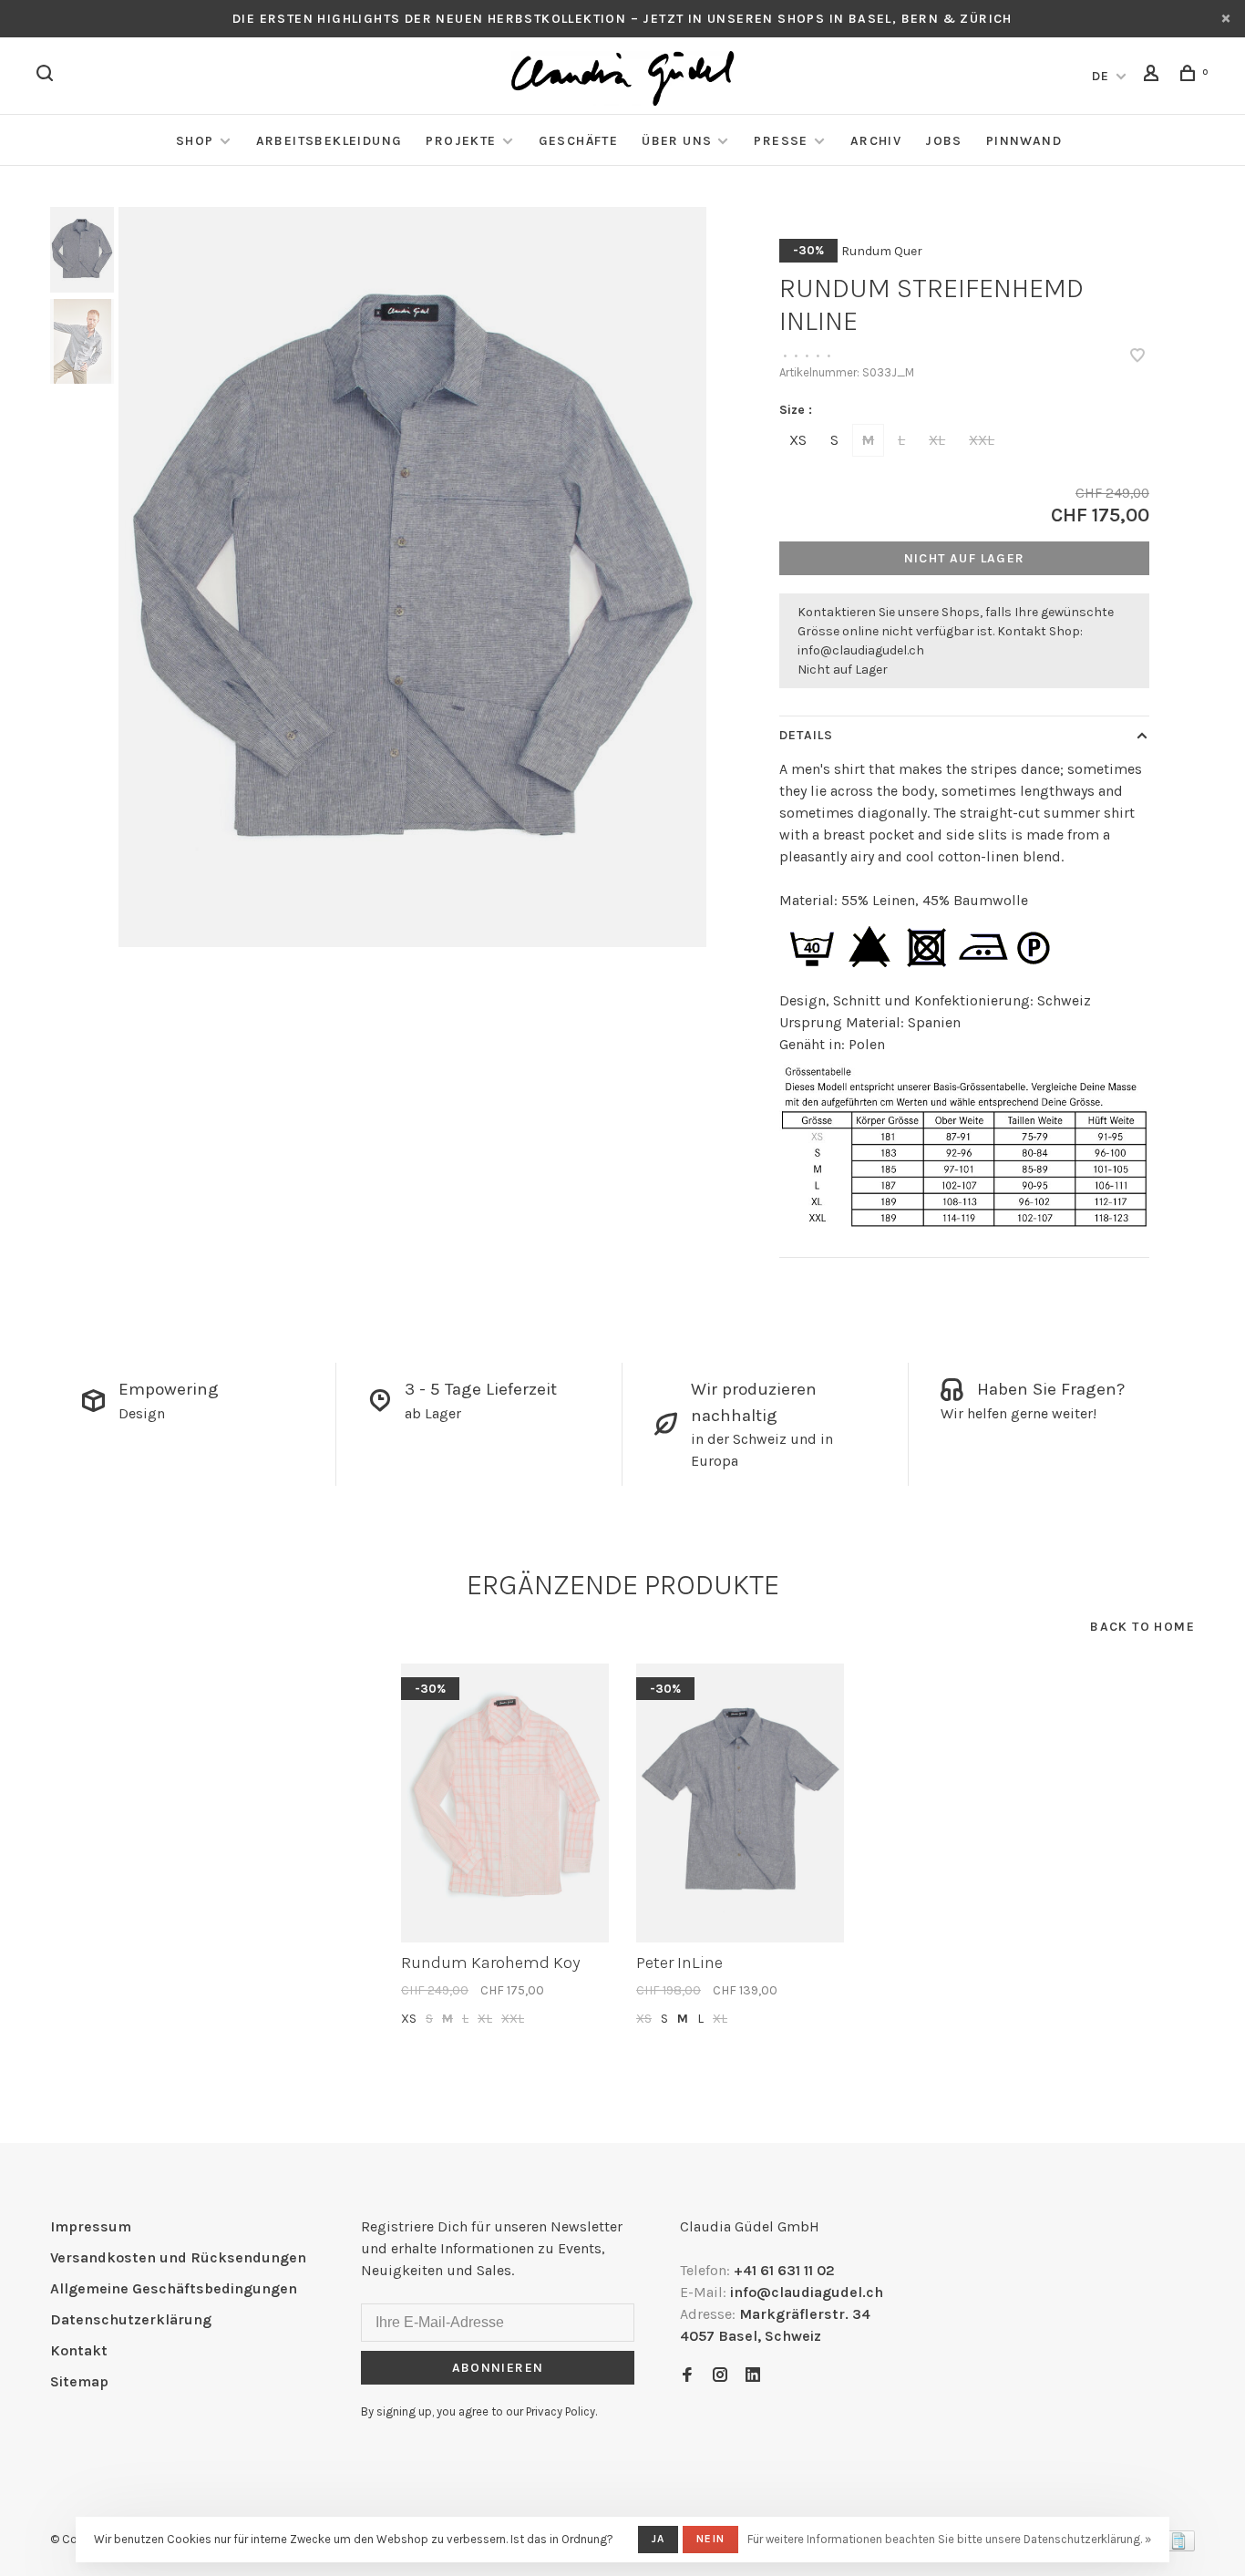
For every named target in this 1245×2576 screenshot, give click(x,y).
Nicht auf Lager (965, 558)
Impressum (91, 2226)
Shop (195, 141)
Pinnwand (1024, 141)
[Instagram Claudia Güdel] (720, 2376)
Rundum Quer (882, 251)
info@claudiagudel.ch (861, 650)
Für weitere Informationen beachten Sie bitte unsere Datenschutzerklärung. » (949, 2539)
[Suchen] (47, 76)
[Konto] (1154, 76)
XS (798, 440)
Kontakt (79, 2350)
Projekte (461, 141)
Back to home (1142, 1627)
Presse (781, 141)
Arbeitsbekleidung (329, 141)
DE (1101, 76)
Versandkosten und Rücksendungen (178, 2257)
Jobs (944, 141)
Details (806, 735)
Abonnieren (498, 2368)
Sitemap (79, 2381)
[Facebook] (687, 2376)
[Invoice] (1178, 2546)
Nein (710, 2539)
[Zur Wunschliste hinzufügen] (1137, 357)
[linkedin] (753, 2376)
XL (937, 440)
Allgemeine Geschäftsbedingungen (174, 2288)
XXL (982, 440)
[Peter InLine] (740, 1803)
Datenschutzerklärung (131, 2319)
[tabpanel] (413, 577)
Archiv (876, 141)
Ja (658, 2539)
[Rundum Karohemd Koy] (505, 1803)
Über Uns (677, 141)
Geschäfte (579, 141)
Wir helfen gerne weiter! (1019, 1413)
